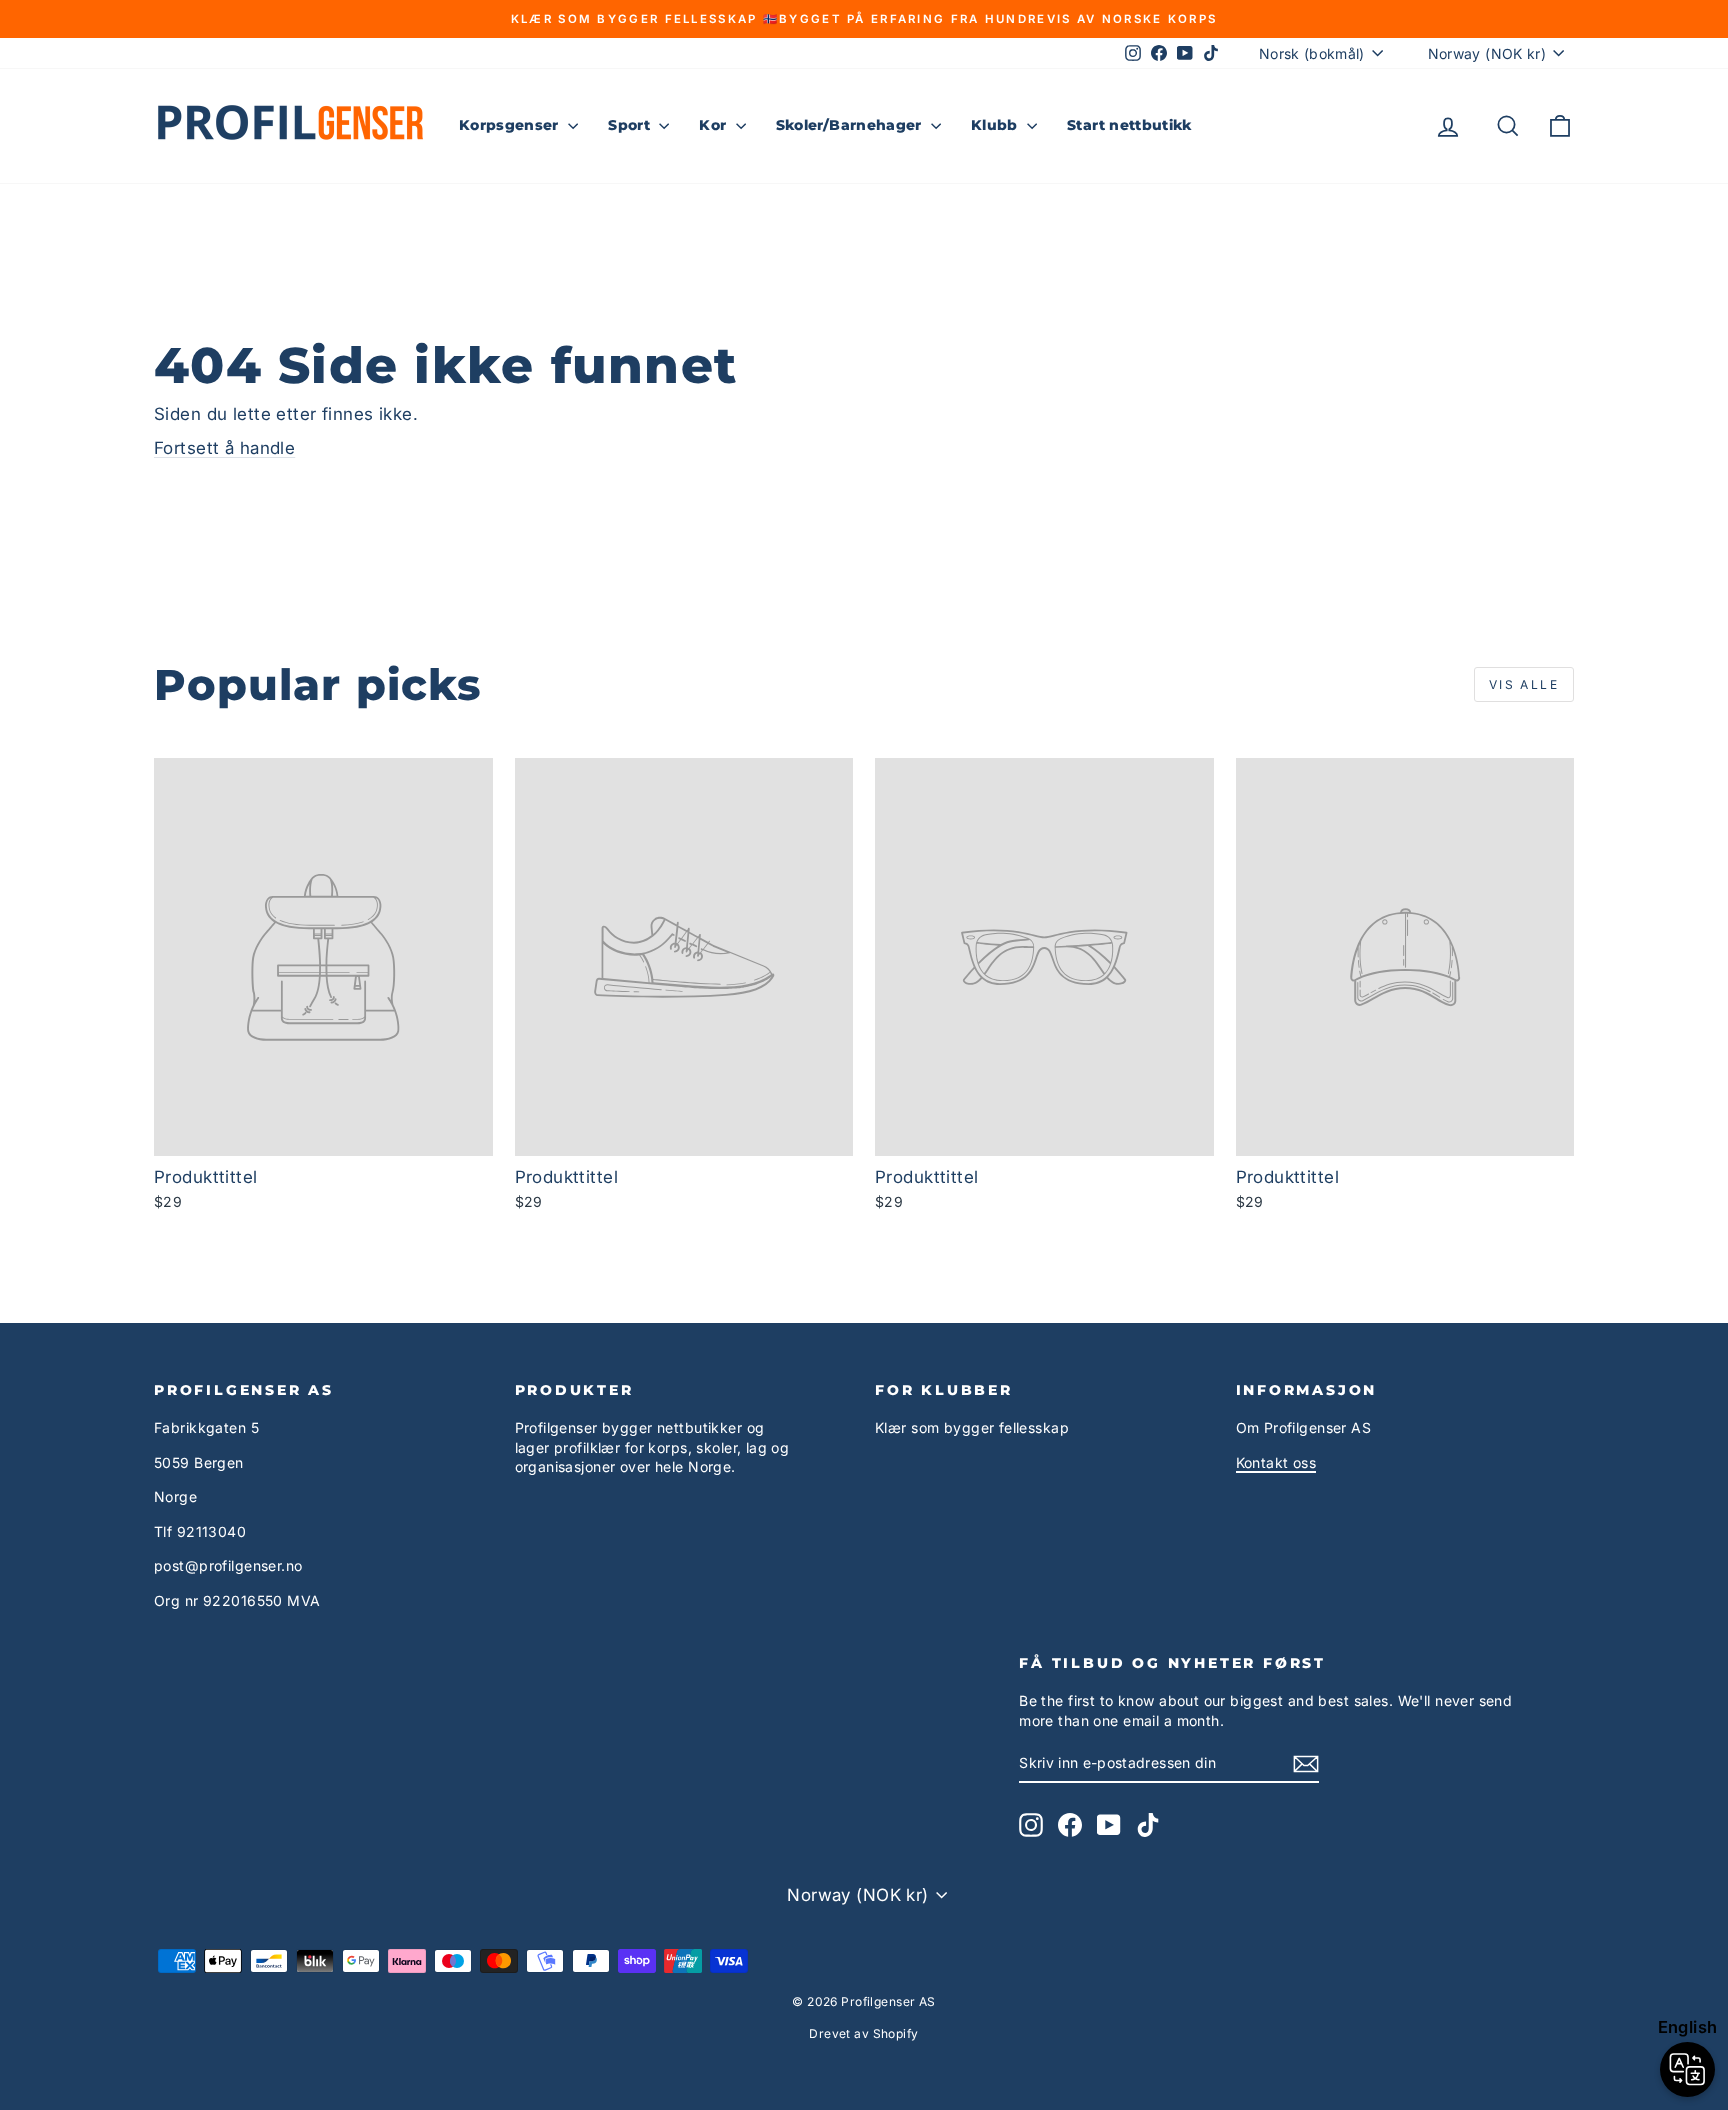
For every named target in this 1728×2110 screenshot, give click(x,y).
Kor (714, 125)
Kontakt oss (1276, 1462)
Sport (631, 125)
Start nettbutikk (1129, 125)
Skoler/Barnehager (851, 125)
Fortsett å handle (224, 448)
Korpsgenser (511, 125)
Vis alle (1524, 684)
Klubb (996, 125)
